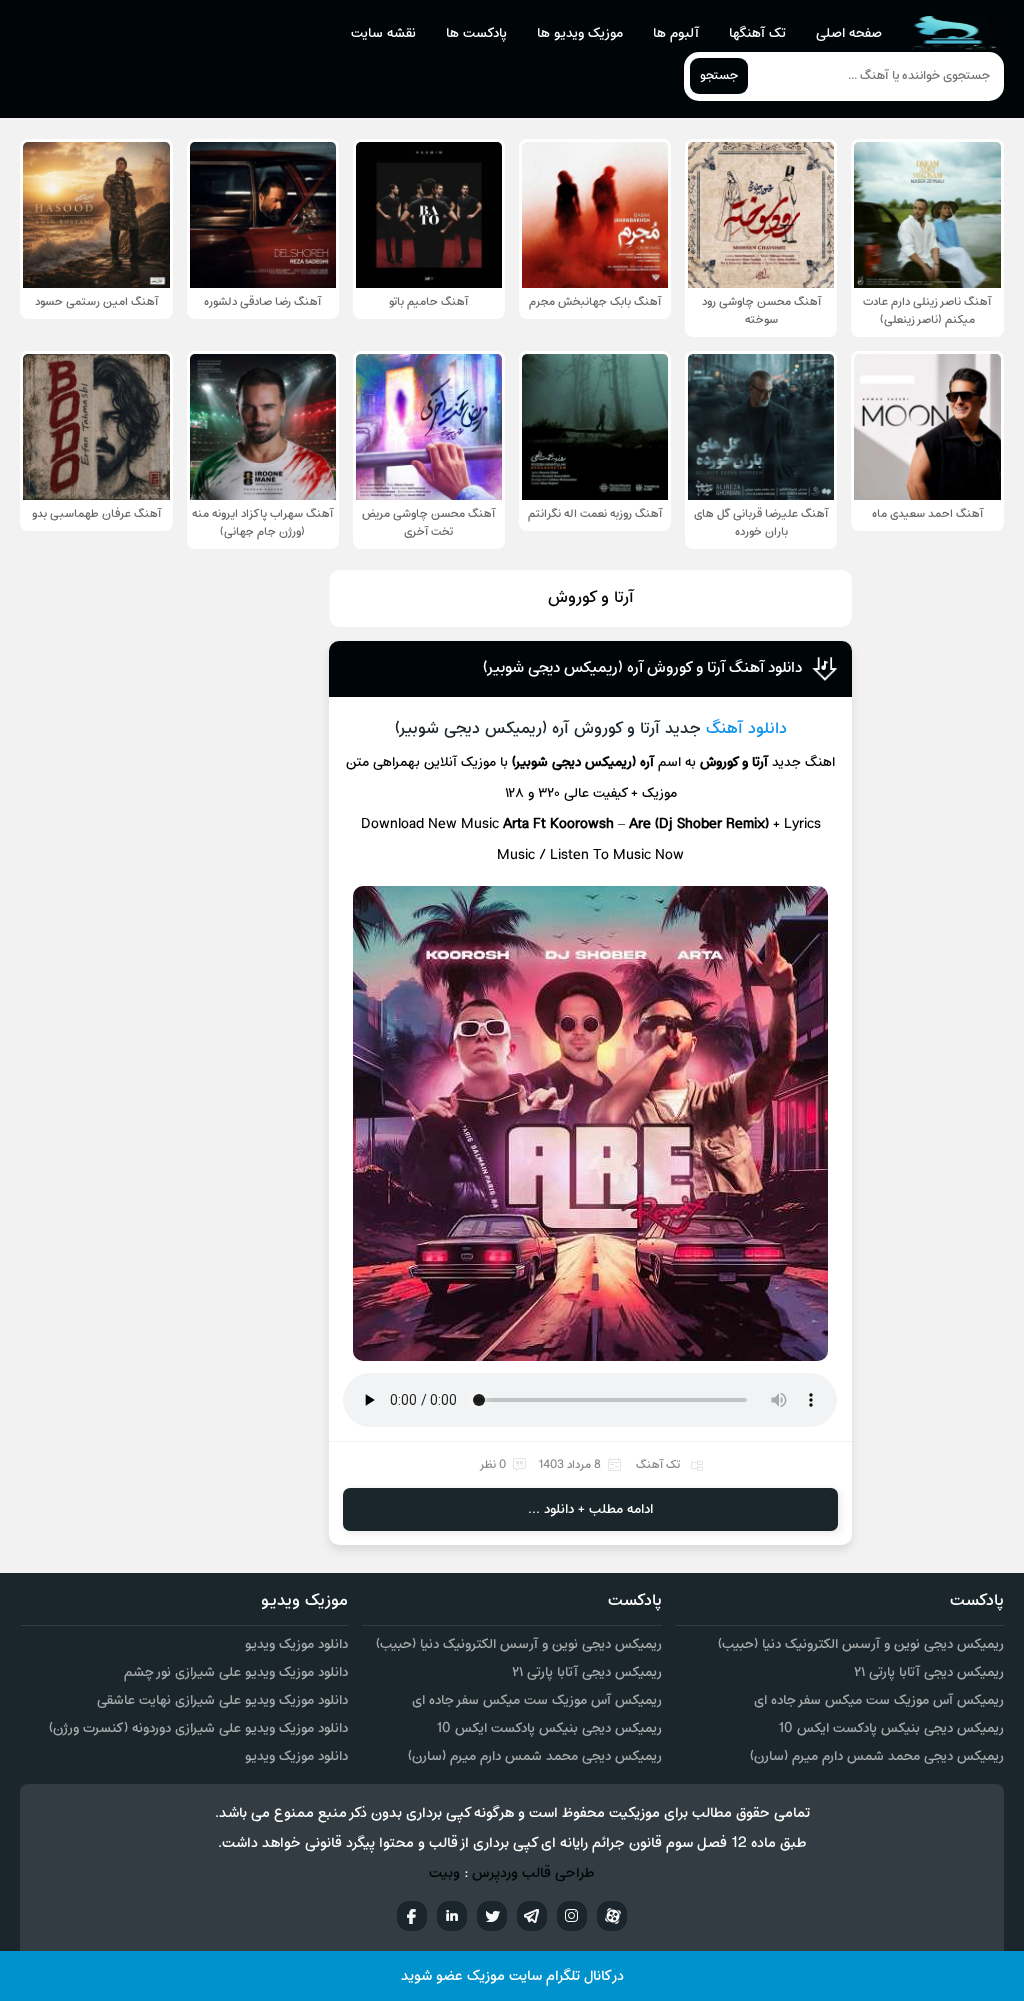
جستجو (719, 76)
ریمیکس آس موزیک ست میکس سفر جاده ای (879, 1700)
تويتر (492, 1916)
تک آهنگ (658, 1465)
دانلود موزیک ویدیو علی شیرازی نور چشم (236, 1672)
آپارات (612, 1916)
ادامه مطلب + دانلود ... (590, 1509)
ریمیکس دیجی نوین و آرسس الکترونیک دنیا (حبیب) (861, 1644)
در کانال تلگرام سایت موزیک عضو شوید (512, 1976)
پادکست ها (476, 33)
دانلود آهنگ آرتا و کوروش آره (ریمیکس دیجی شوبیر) (642, 668)
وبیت (444, 1873)
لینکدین (452, 1916)
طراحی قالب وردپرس (533, 1873)
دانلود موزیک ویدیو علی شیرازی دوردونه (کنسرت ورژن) (198, 1728)
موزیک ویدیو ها (580, 33)
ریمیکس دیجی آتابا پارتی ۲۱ (929, 1672)
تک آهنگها (757, 33)
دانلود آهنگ (746, 729)
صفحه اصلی (849, 33)
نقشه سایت (383, 33)
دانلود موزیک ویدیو (296, 1644)
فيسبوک (412, 1916)
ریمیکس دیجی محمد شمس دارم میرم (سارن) (877, 1756)
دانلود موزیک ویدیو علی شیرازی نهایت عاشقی (222, 1700)
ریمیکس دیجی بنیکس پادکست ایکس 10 (891, 1728)
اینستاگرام (572, 1916)
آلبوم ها (676, 33)
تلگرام (532, 1916)
